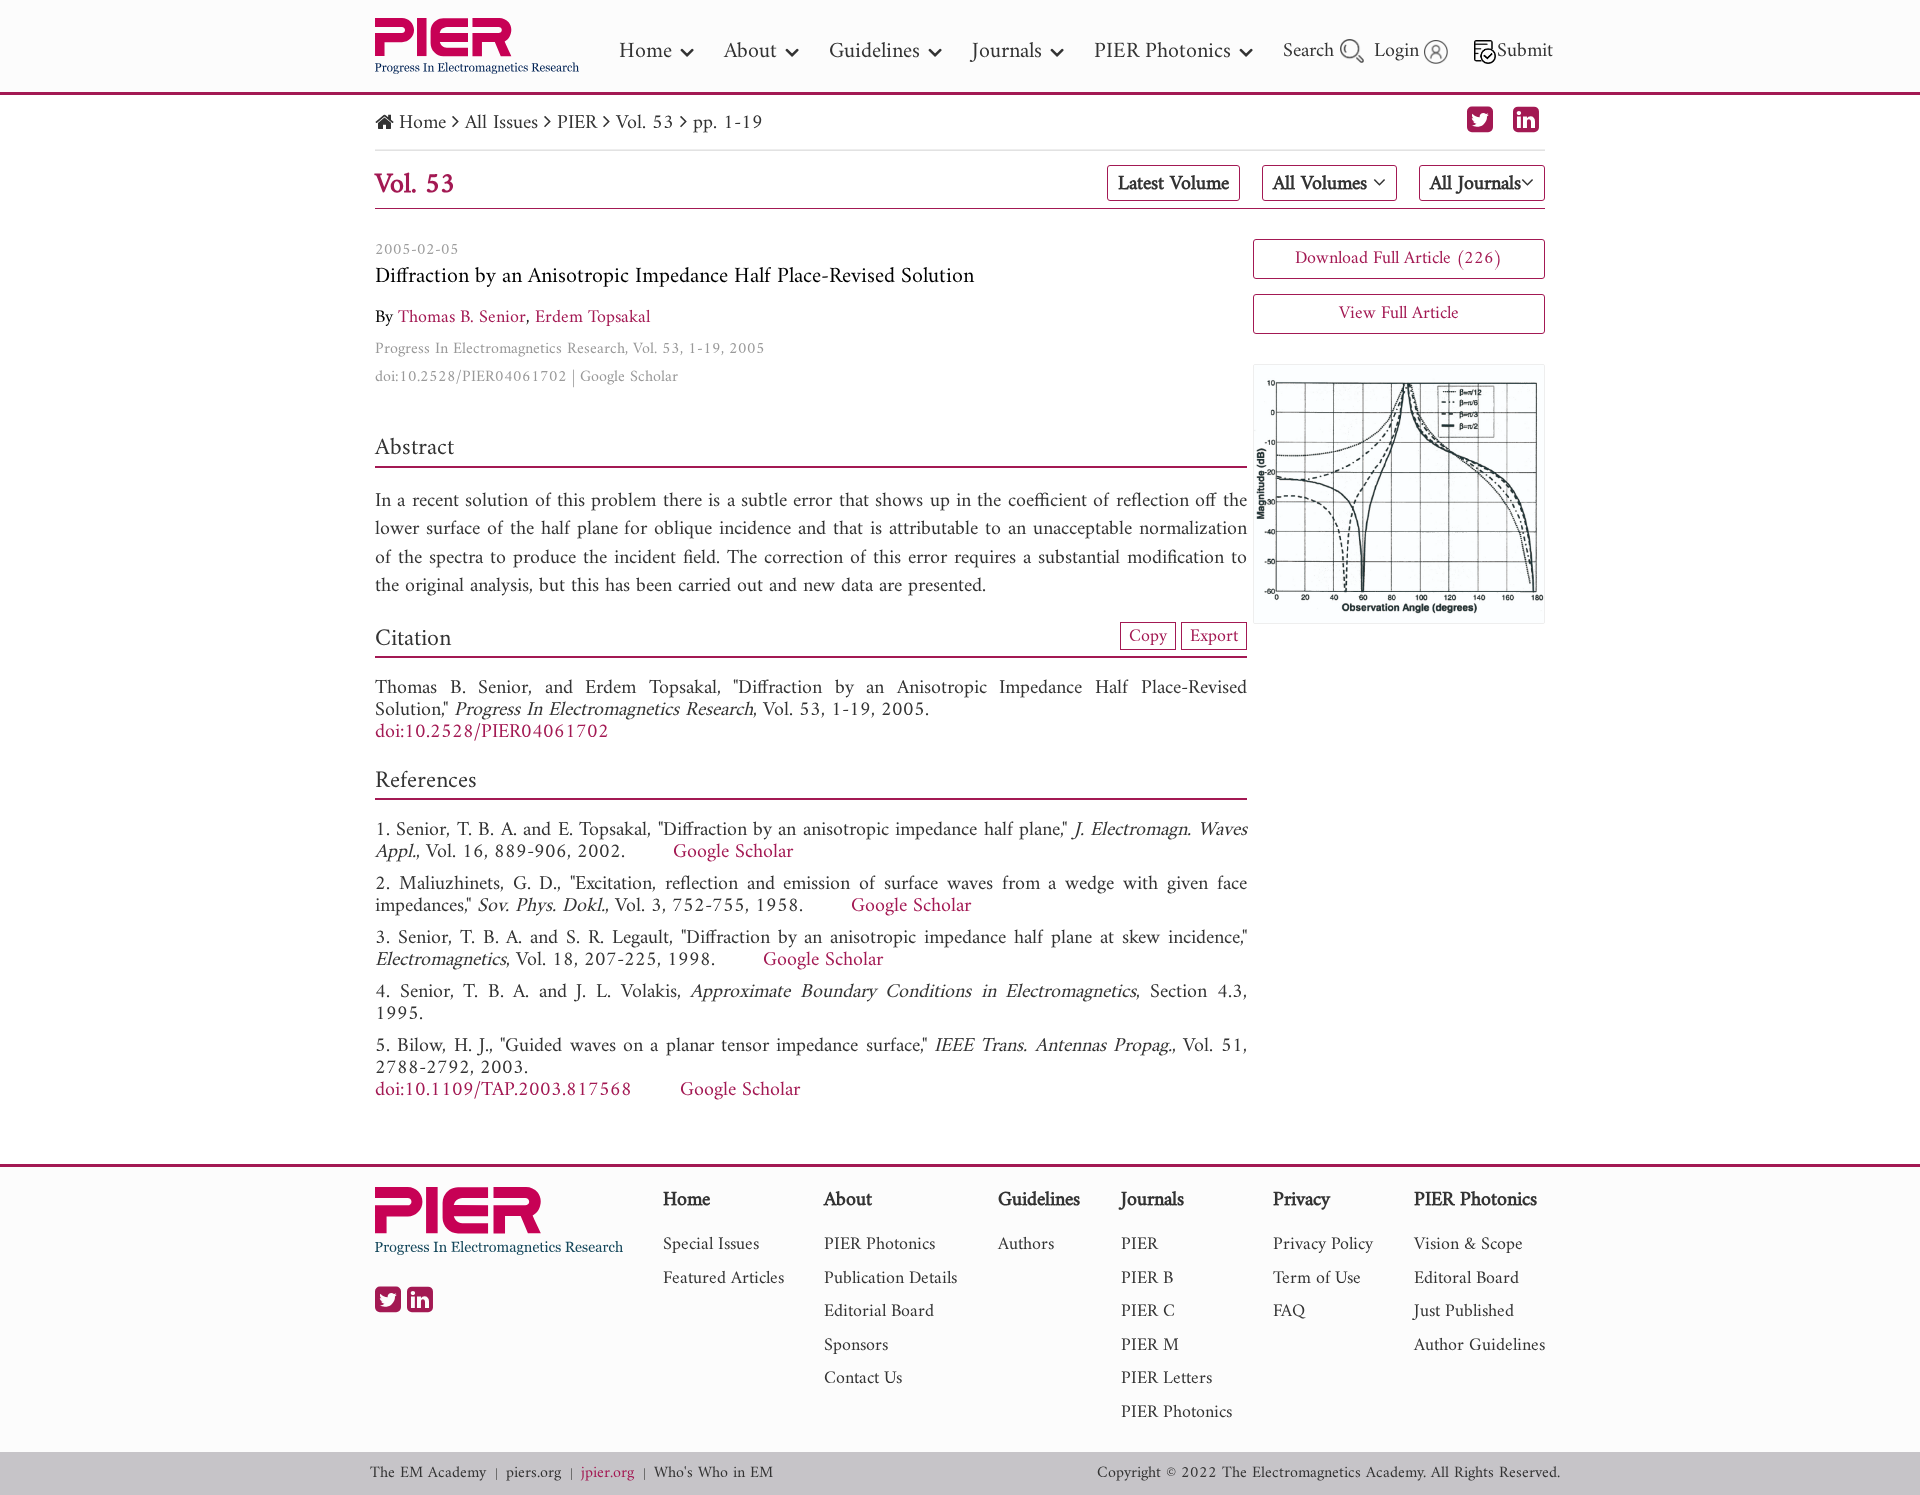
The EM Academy (428, 1473)
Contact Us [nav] (863, 1378)
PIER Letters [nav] (1166, 1378)
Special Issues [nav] (711, 1244)
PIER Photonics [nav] (1162, 51)
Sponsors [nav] (856, 1345)
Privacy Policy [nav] (1323, 1244)
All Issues (501, 123)
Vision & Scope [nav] (1468, 1244)
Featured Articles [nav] (723, 1278)
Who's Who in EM (713, 1473)
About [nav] (750, 51)
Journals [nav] (1007, 51)
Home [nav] (645, 51)
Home (422, 123)
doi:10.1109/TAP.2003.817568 (503, 1090)
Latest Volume (1173, 184)
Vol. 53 (645, 123)
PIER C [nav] (1148, 1311)
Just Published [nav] (1464, 1311)
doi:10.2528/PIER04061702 (471, 377)
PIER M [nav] (1150, 1345)
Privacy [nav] (1301, 1201)
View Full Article (1399, 313)
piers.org (533, 1473)
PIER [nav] (1139, 1244)
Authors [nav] (1026, 1244)
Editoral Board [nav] (1466, 1278)
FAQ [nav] (1289, 1311)
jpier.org (607, 1473)
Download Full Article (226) (1398, 258)
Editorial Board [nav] (879, 1311)
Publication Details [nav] (890, 1278)
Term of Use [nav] (1317, 1278)
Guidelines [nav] (874, 51)
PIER (577, 123)
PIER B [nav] (1147, 1278)
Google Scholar (629, 377)
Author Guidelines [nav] (1479, 1345)
